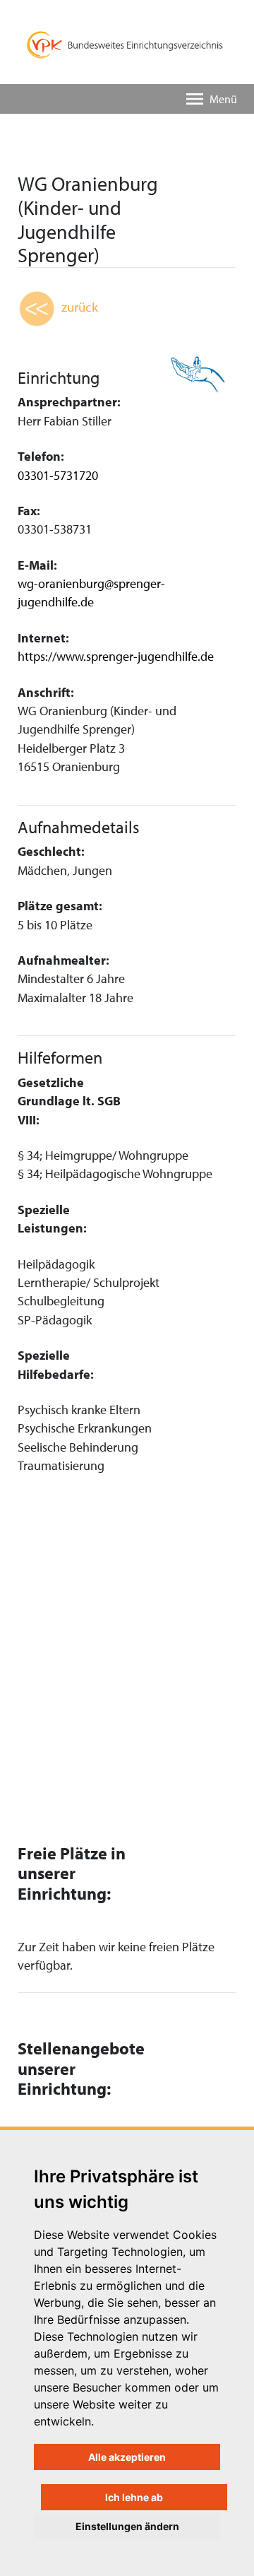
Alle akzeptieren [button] (127, 2457)
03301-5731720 (58, 475)
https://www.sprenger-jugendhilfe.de (116, 656)
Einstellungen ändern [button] (127, 2526)
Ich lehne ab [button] (134, 2497)
